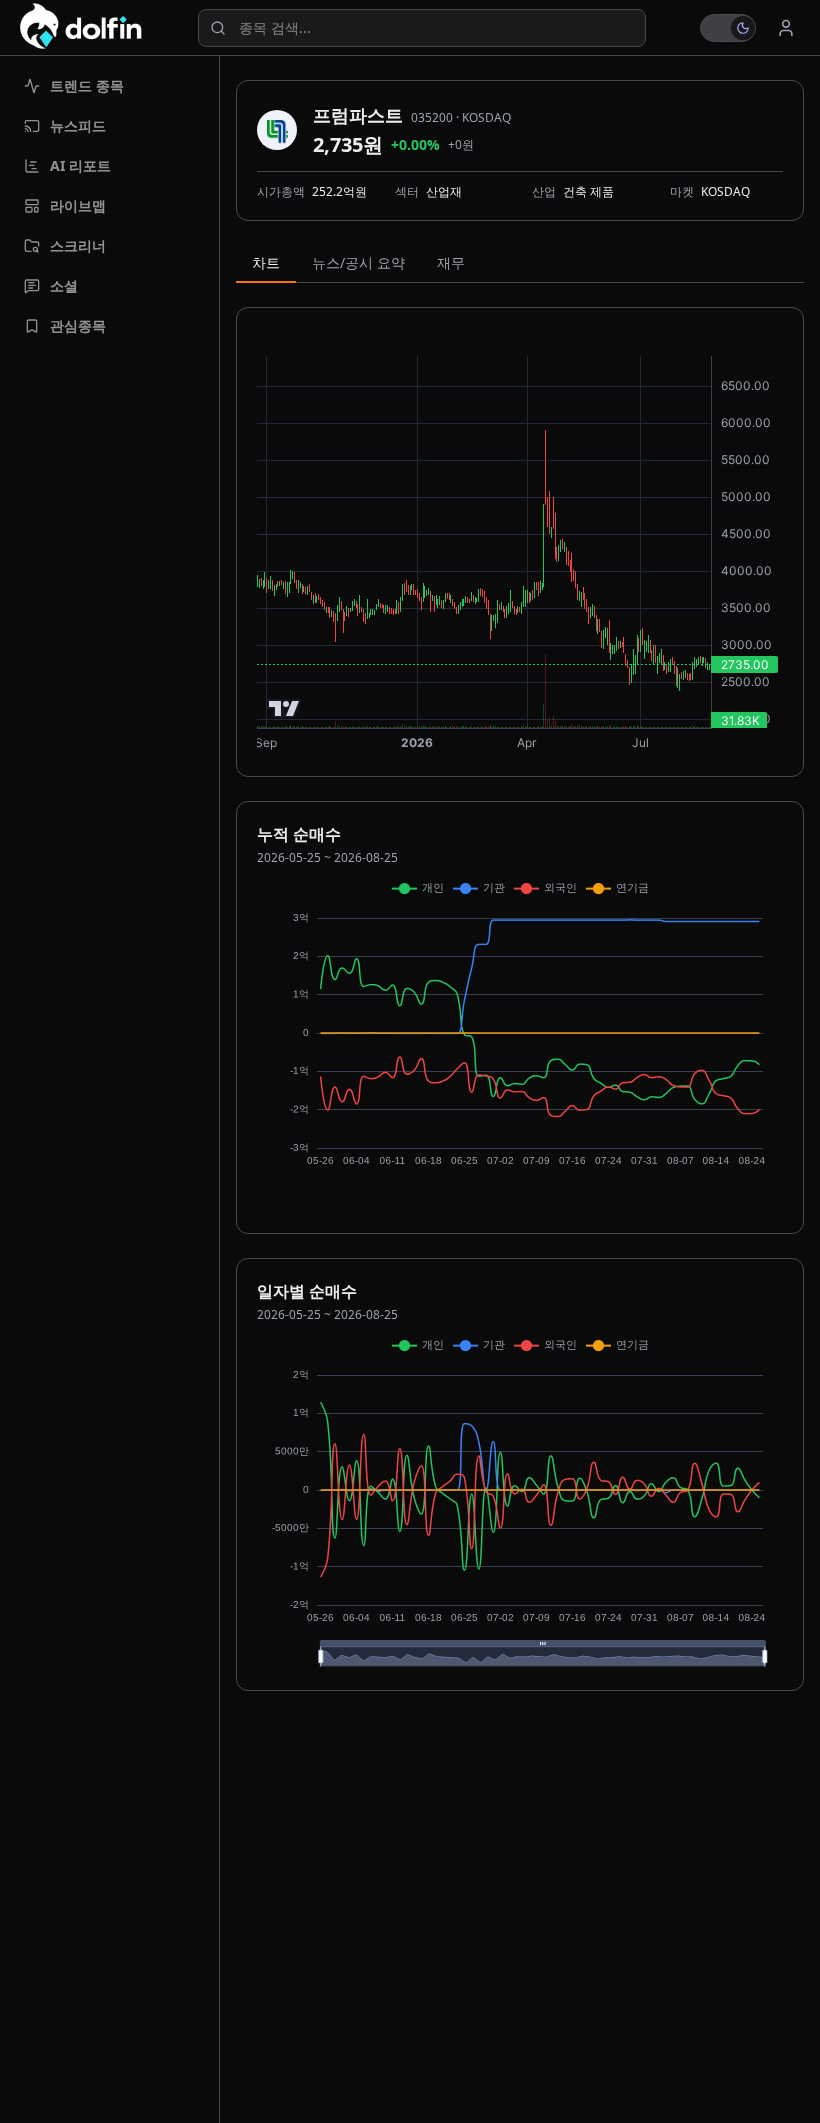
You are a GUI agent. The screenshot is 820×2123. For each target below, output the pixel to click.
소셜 (64, 285)
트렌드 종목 (87, 85)
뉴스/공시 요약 (358, 262)
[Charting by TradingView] (284, 708)
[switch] (728, 28)
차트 (266, 262)
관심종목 (78, 325)
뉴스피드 (78, 125)
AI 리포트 (80, 165)
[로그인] (786, 28)
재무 (451, 262)
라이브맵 (78, 205)
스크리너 (78, 245)
